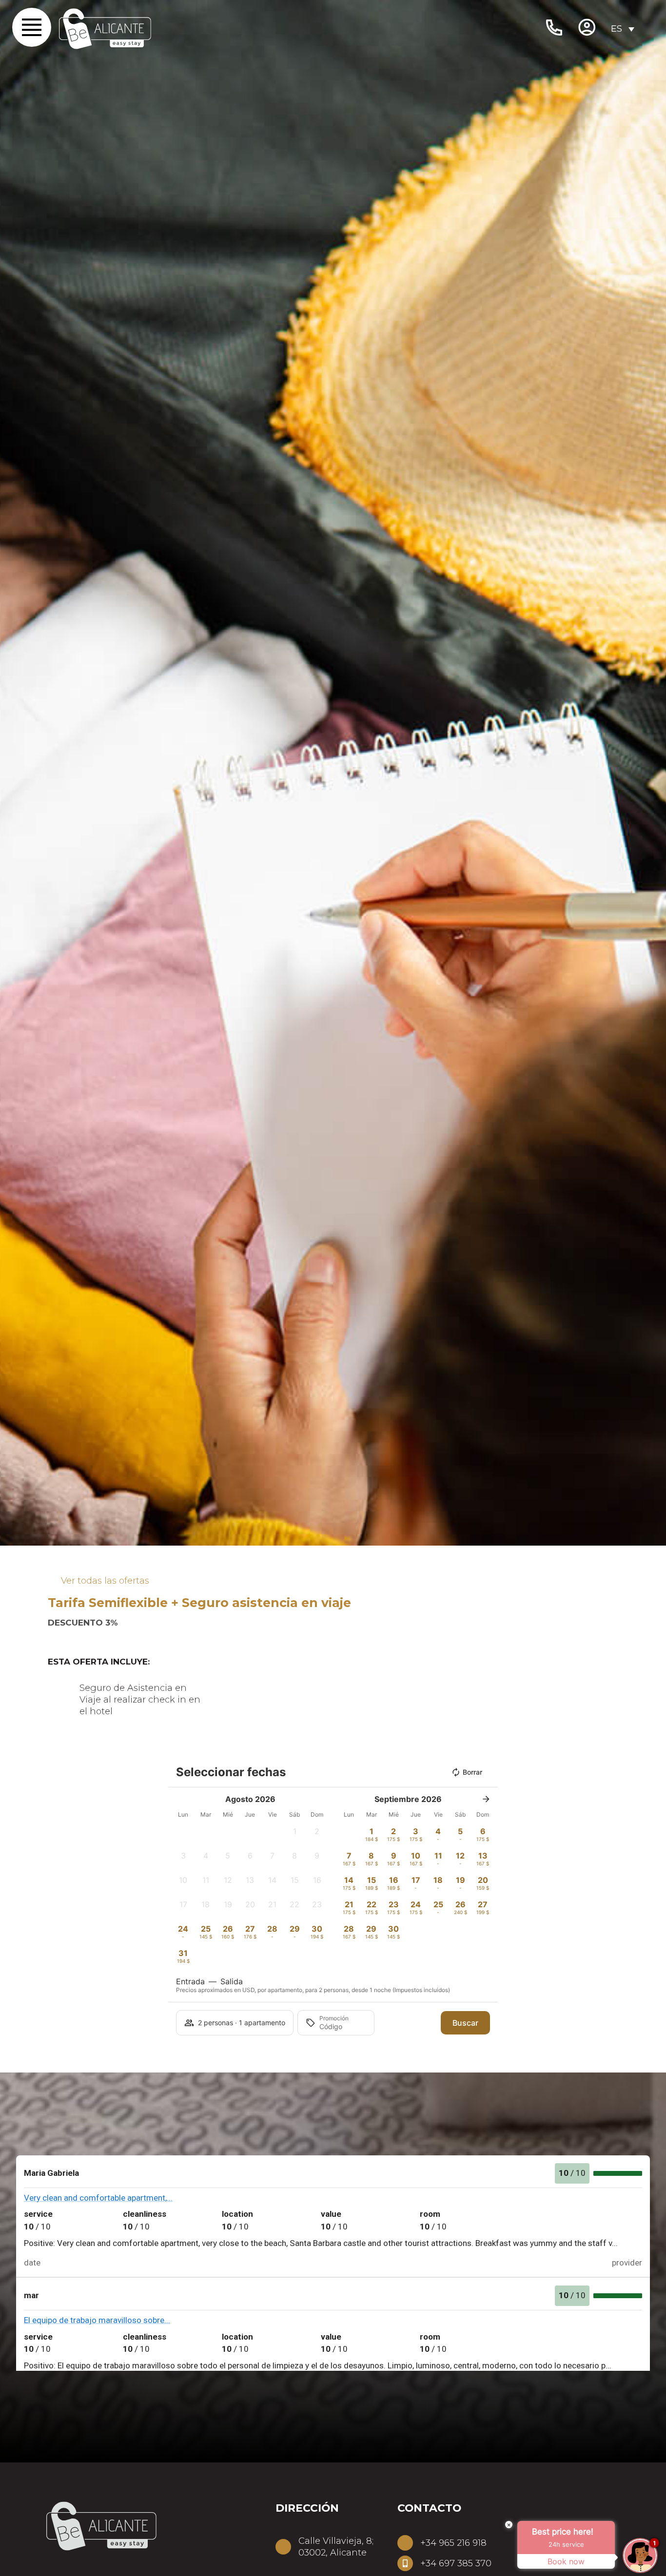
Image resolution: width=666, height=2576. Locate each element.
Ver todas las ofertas (105, 1581)
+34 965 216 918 (453, 2543)
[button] (295, 1834)
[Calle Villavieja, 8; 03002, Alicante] (283, 2547)
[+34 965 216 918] (405, 2543)
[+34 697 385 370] (405, 2563)
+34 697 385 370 (456, 2563)
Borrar (472, 1772)
